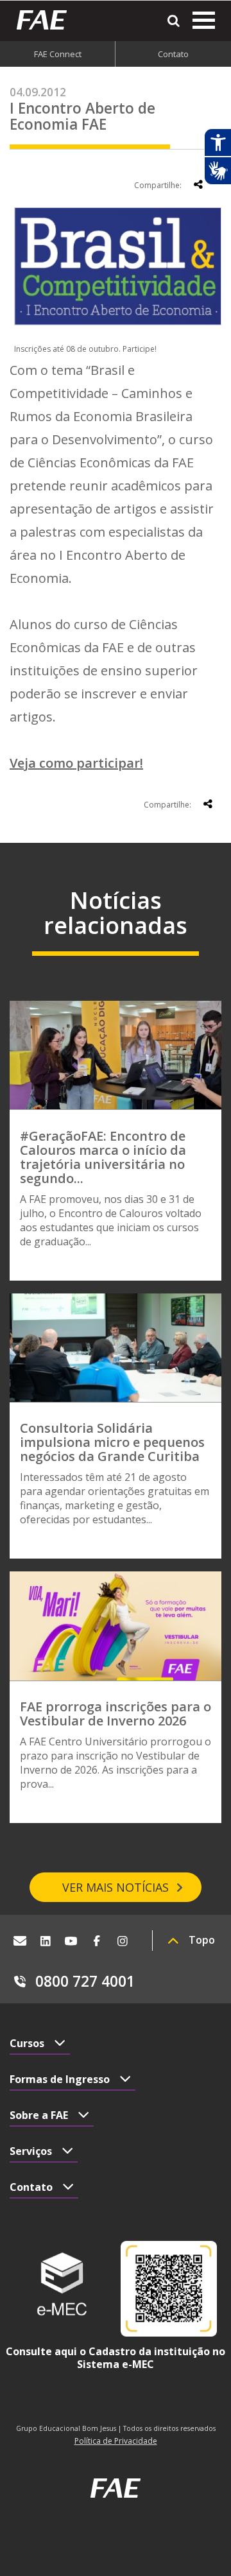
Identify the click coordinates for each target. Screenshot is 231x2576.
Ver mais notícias (116, 1887)
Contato (173, 54)
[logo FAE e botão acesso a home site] (47, 20)
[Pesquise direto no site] (174, 21)
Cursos (27, 2043)
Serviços (31, 2151)
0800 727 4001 (85, 1981)
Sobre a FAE (39, 2115)
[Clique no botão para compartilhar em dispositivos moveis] (198, 184)
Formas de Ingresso (60, 2079)
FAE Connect (58, 54)
